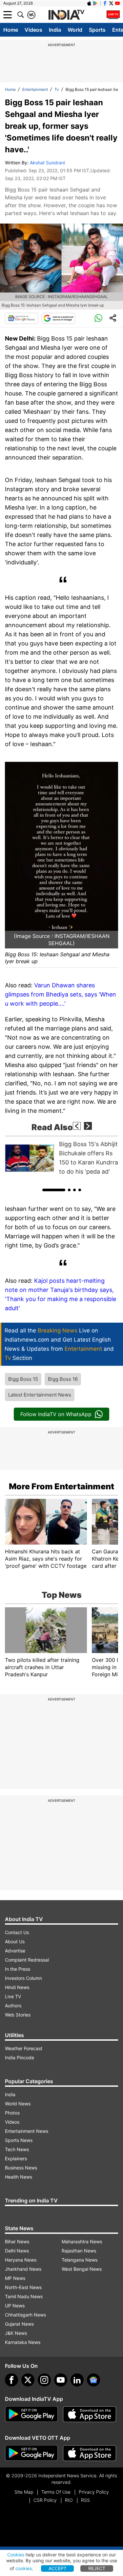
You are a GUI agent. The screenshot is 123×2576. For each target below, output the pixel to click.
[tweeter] (28, 2380)
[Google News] (22, 318)
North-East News (23, 2287)
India (55, 30)
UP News (15, 2306)
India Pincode (20, 2057)
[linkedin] (77, 2380)
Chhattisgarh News (25, 2315)
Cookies (16, 2555)
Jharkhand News (23, 2269)
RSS (85, 2500)
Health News (19, 2177)
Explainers (16, 2158)
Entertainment (35, 89)
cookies (24, 2568)
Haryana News (21, 2260)
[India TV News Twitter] (111, 3)
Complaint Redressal (27, 1960)
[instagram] (44, 2380)
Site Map (24, 2492)
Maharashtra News (82, 2241)
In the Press (18, 1969)
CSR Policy (45, 2500)
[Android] (95, 3)
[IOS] (89, 3)
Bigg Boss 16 (63, 1379)
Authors (13, 2006)
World (75, 30)
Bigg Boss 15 (23, 1379)
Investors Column (23, 1978)
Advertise (15, 1951)
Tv (57, 89)
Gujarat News (19, 2324)
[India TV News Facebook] (105, 3)
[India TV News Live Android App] (31, 2414)
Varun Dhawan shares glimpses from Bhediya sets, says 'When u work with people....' (61, 994)
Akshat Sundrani (47, 163)
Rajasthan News (79, 2251)
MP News (15, 2278)
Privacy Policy (94, 2492)
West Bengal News (82, 2269)
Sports (97, 30)
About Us (15, 1941)
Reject (97, 2568)
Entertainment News (27, 2131)
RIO (69, 2500)
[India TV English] (66, 15)
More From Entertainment (61, 1486)
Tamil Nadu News (24, 2296)
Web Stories (18, 2015)
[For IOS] (90, 2453)
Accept (58, 2568)
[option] (61, 1158)
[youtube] (61, 2380)
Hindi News (17, 1987)
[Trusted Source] (58, 318)
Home (11, 30)
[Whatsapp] (98, 318)
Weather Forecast (24, 2048)
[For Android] (31, 2453)
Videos (33, 30)
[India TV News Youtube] (117, 3)
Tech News (17, 2149)
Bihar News (17, 2241)
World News (18, 2104)
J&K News (16, 2333)
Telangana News (80, 2260)
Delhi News (17, 2251)
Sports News (19, 2140)
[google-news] (93, 2380)
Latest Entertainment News (40, 1395)
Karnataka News (23, 2342)
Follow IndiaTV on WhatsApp (56, 1414)
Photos (12, 2113)
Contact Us (17, 1932)
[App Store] (90, 2414)
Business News (21, 2168)
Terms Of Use (56, 2492)
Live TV (13, 1996)
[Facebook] (11, 2380)
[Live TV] (113, 15)
